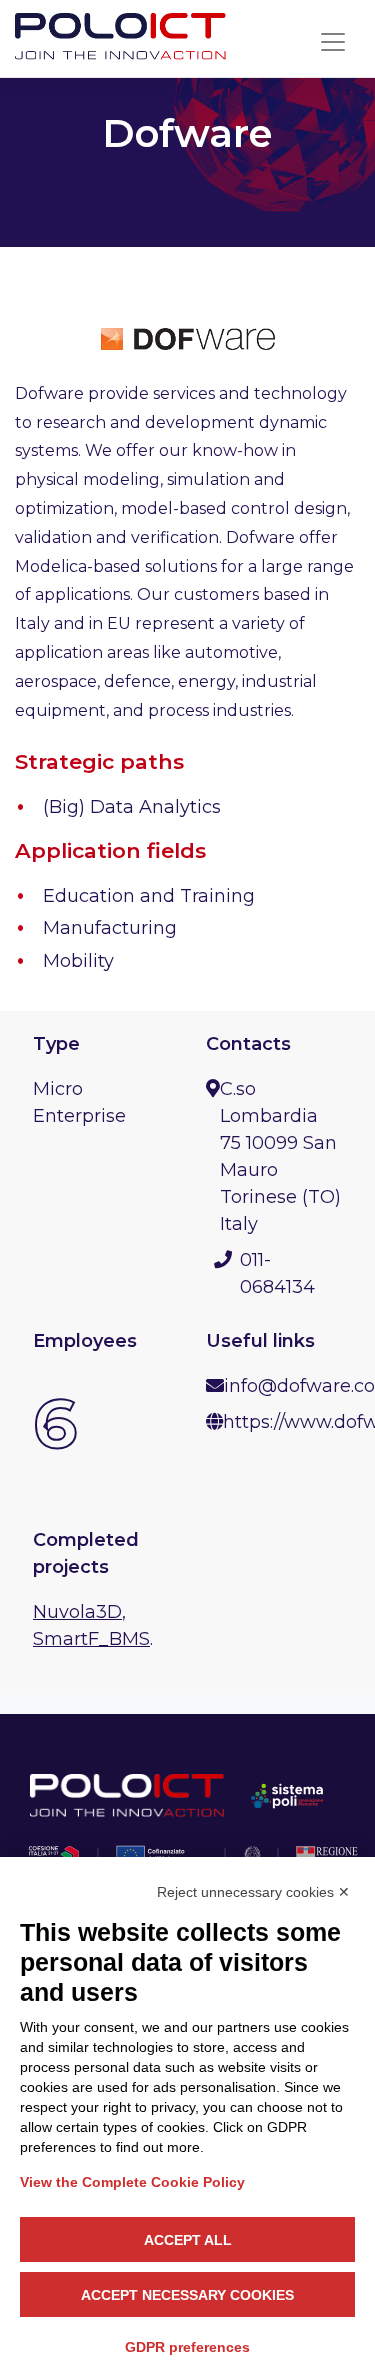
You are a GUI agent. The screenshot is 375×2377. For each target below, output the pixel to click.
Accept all (188, 2240)
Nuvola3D (77, 1612)
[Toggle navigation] (333, 42)
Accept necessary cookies (187, 2295)
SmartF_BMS (91, 1639)
